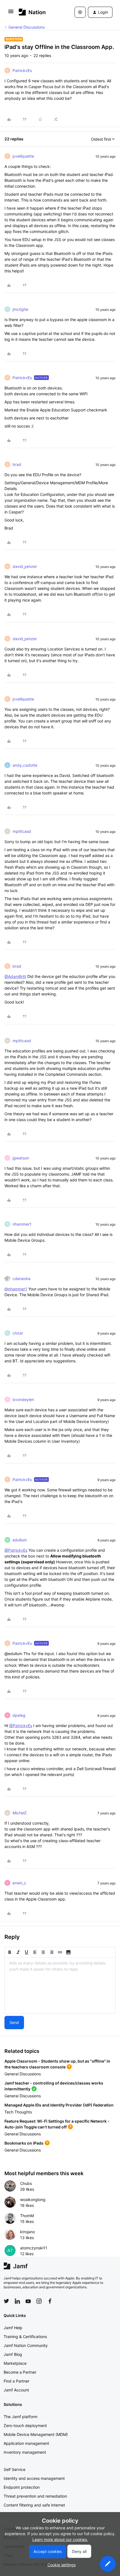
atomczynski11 (34, 2248)
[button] (11, 13)
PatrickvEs (22, 70)
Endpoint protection (22, 2487)
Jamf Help (13, 2328)
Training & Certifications (25, 2337)
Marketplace (15, 2363)
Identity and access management (34, 2478)
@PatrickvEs (16, 1550)
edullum (20, 1540)
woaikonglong (33, 2199)
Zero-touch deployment (25, 2425)
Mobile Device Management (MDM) (36, 2434)
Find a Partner (16, 2381)
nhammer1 (22, 1224)
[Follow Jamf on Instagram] (39, 2301)
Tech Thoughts (18, 2112)
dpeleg (19, 1715)
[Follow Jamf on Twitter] (6, 2301)
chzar (18, 1333)
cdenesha (21, 1279)
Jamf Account (16, 2390)
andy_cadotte (25, 765)
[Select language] (80, 12)
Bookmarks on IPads (24, 2143)
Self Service (15, 2469)
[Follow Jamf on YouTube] (28, 2301)
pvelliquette (23, 156)
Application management (26, 2443)
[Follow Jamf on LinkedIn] (17, 2301)
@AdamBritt (15, 976)
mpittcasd (22, 831)
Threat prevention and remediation (35, 2496)
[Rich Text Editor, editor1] (60, 1986)
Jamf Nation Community (26, 2345)
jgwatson (21, 1158)
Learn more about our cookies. (60, 2539)
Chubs (26, 2183)
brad (17, 464)
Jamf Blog (13, 2354)
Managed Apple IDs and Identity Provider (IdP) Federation (59, 2105)
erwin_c (19, 1883)
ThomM (27, 2216)
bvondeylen (23, 1399)
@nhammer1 (16, 1289)
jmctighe (20, 309)
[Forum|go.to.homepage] (32, 12)
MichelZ (20, 1813)
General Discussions (27, 27)
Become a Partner (20, 2372)
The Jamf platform (21, 2417)
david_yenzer (25, 566)
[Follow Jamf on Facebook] (50, 2301)
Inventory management (25, 2452)
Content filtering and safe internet (34, 2505)
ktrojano (27, 2232)
